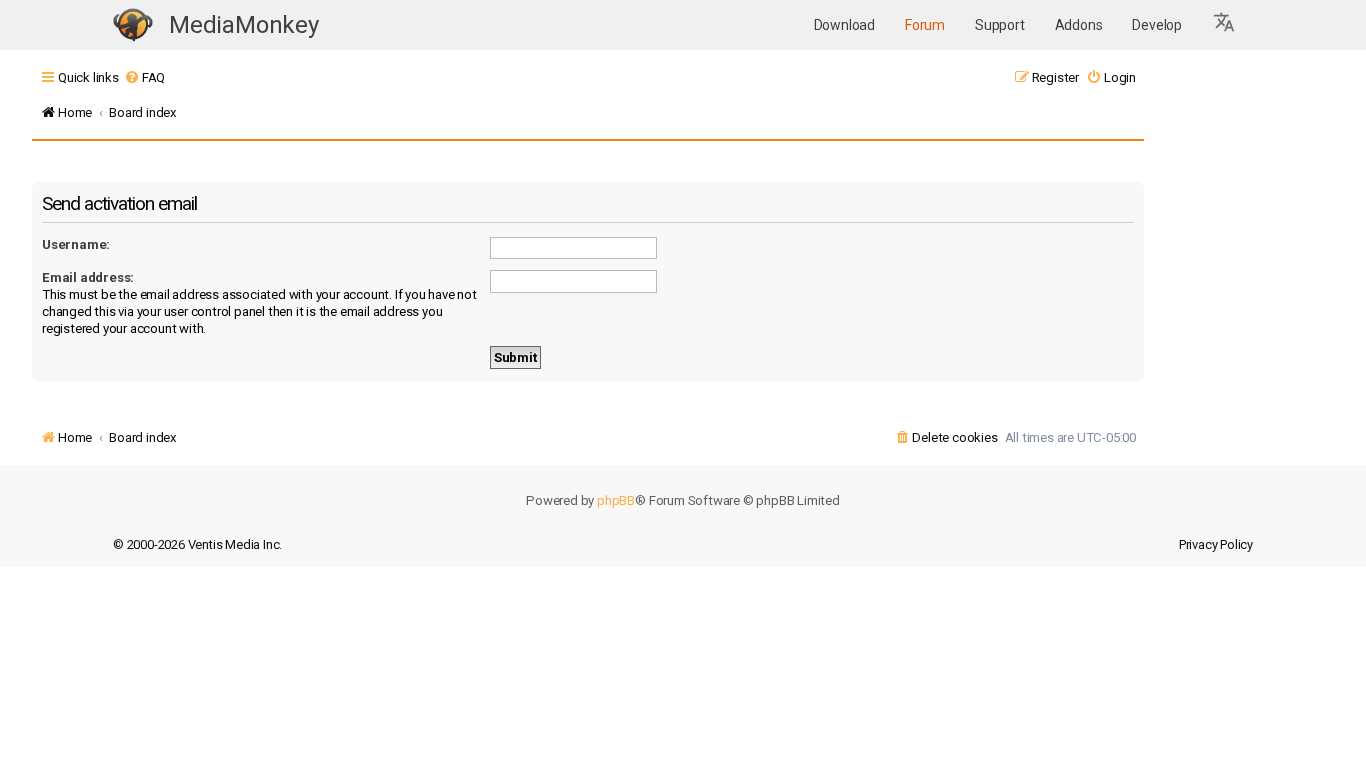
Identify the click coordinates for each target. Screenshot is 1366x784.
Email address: (88, 277)
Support (1000, 25)
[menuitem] (144, 77)
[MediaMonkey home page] (133, 25)
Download (844, 25)
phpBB (616, 500)
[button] (1225, 25)
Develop (1157, 25)
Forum (925, 25)
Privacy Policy (1216, 544)
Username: (76, 244)
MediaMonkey (244, 25)
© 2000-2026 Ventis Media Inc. (197, 544)
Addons (1079, 25)
